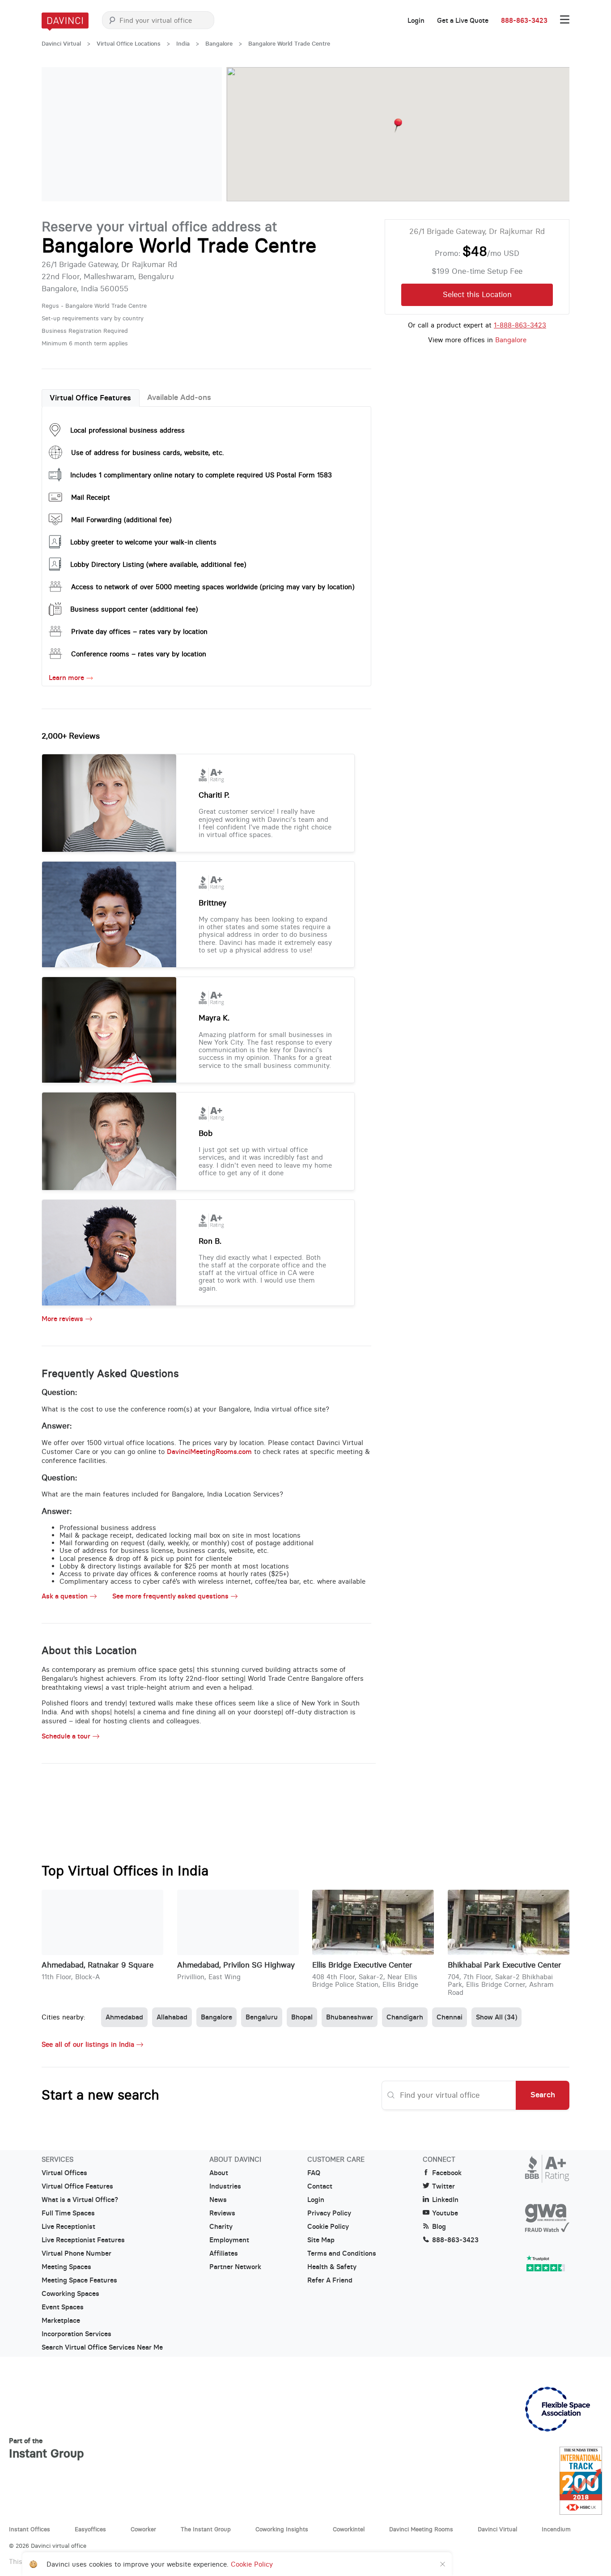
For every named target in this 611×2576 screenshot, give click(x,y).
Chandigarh (405, 2017)
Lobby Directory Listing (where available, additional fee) (158, 564)
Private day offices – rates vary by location (139, 631)
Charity (221, 2227)
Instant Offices (30, 2529)
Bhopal (302, 2017)
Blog (439, 2227)
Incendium (556, 2529)
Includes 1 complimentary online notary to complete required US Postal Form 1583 (201, 475)
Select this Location (477, 294)
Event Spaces (63, 2307)
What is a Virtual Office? (80, 2200)
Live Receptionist (68, 2227)
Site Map (321, 2240)
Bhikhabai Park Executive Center (505, 1965)
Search (543, 2095)
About (219, 2173)
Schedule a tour (66, 1736)
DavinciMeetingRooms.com (209, 1452)
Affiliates (224, 2253)
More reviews (62, 1319)
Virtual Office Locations (129, 44)
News (218, 2200)
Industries (225, 2186)
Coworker (143, 2529)
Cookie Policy (328, 2227)
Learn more (66, 678)
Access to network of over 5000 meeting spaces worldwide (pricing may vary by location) (213, 587)
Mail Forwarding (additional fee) (121, 520)
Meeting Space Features (79, 2280)
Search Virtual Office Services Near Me (102, 2347)
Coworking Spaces (70, 2294)
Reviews (222, 2213)
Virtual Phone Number (76, 2253)
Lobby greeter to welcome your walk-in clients (143, 542)
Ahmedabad (124, 2017)
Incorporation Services (76, 2334)
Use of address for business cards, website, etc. (148, 453)
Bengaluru (262, 2017)
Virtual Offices (64, 2173)
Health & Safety (332, 2267)
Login (416, 21)
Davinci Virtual (61, 44)
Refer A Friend (330, 2280)
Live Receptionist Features (83, 2240)
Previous (57, 134)
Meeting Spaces (66, 2267)
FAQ (314, 2173)
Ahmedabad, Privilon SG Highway (236, 1965)
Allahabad (172, 2017)
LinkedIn (445, 2200)
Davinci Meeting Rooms (421, 2529)
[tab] (91, 398)
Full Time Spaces (68, 2213)
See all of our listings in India (88, 2044)
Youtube (445, 2213)
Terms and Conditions (342, 2253)
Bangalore (219, 44)
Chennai (450, 2017)
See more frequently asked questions (170, 1596)
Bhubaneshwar (350, 2017)
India (183, 44)
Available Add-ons (179, 397)
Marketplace (61, 2321)
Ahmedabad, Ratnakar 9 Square (98, 1965)
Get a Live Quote (463, 21)
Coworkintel (349, 2529)
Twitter (443, 2186)
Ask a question (65, 1596)
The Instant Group (206, 2529)
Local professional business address (127, 430)
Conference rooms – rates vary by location (139, 654)
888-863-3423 (524, 21)
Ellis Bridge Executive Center (362, 1965)
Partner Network (235, 2267)
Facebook (447, 2173)
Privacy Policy (329, 2213)
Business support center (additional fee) (134, 609)
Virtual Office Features (90, 398)
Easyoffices (90, 2529)
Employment (229, 2240)
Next (206, 134)
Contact (320, 2186)
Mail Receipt (91, 497)
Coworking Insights (282, 2529)
